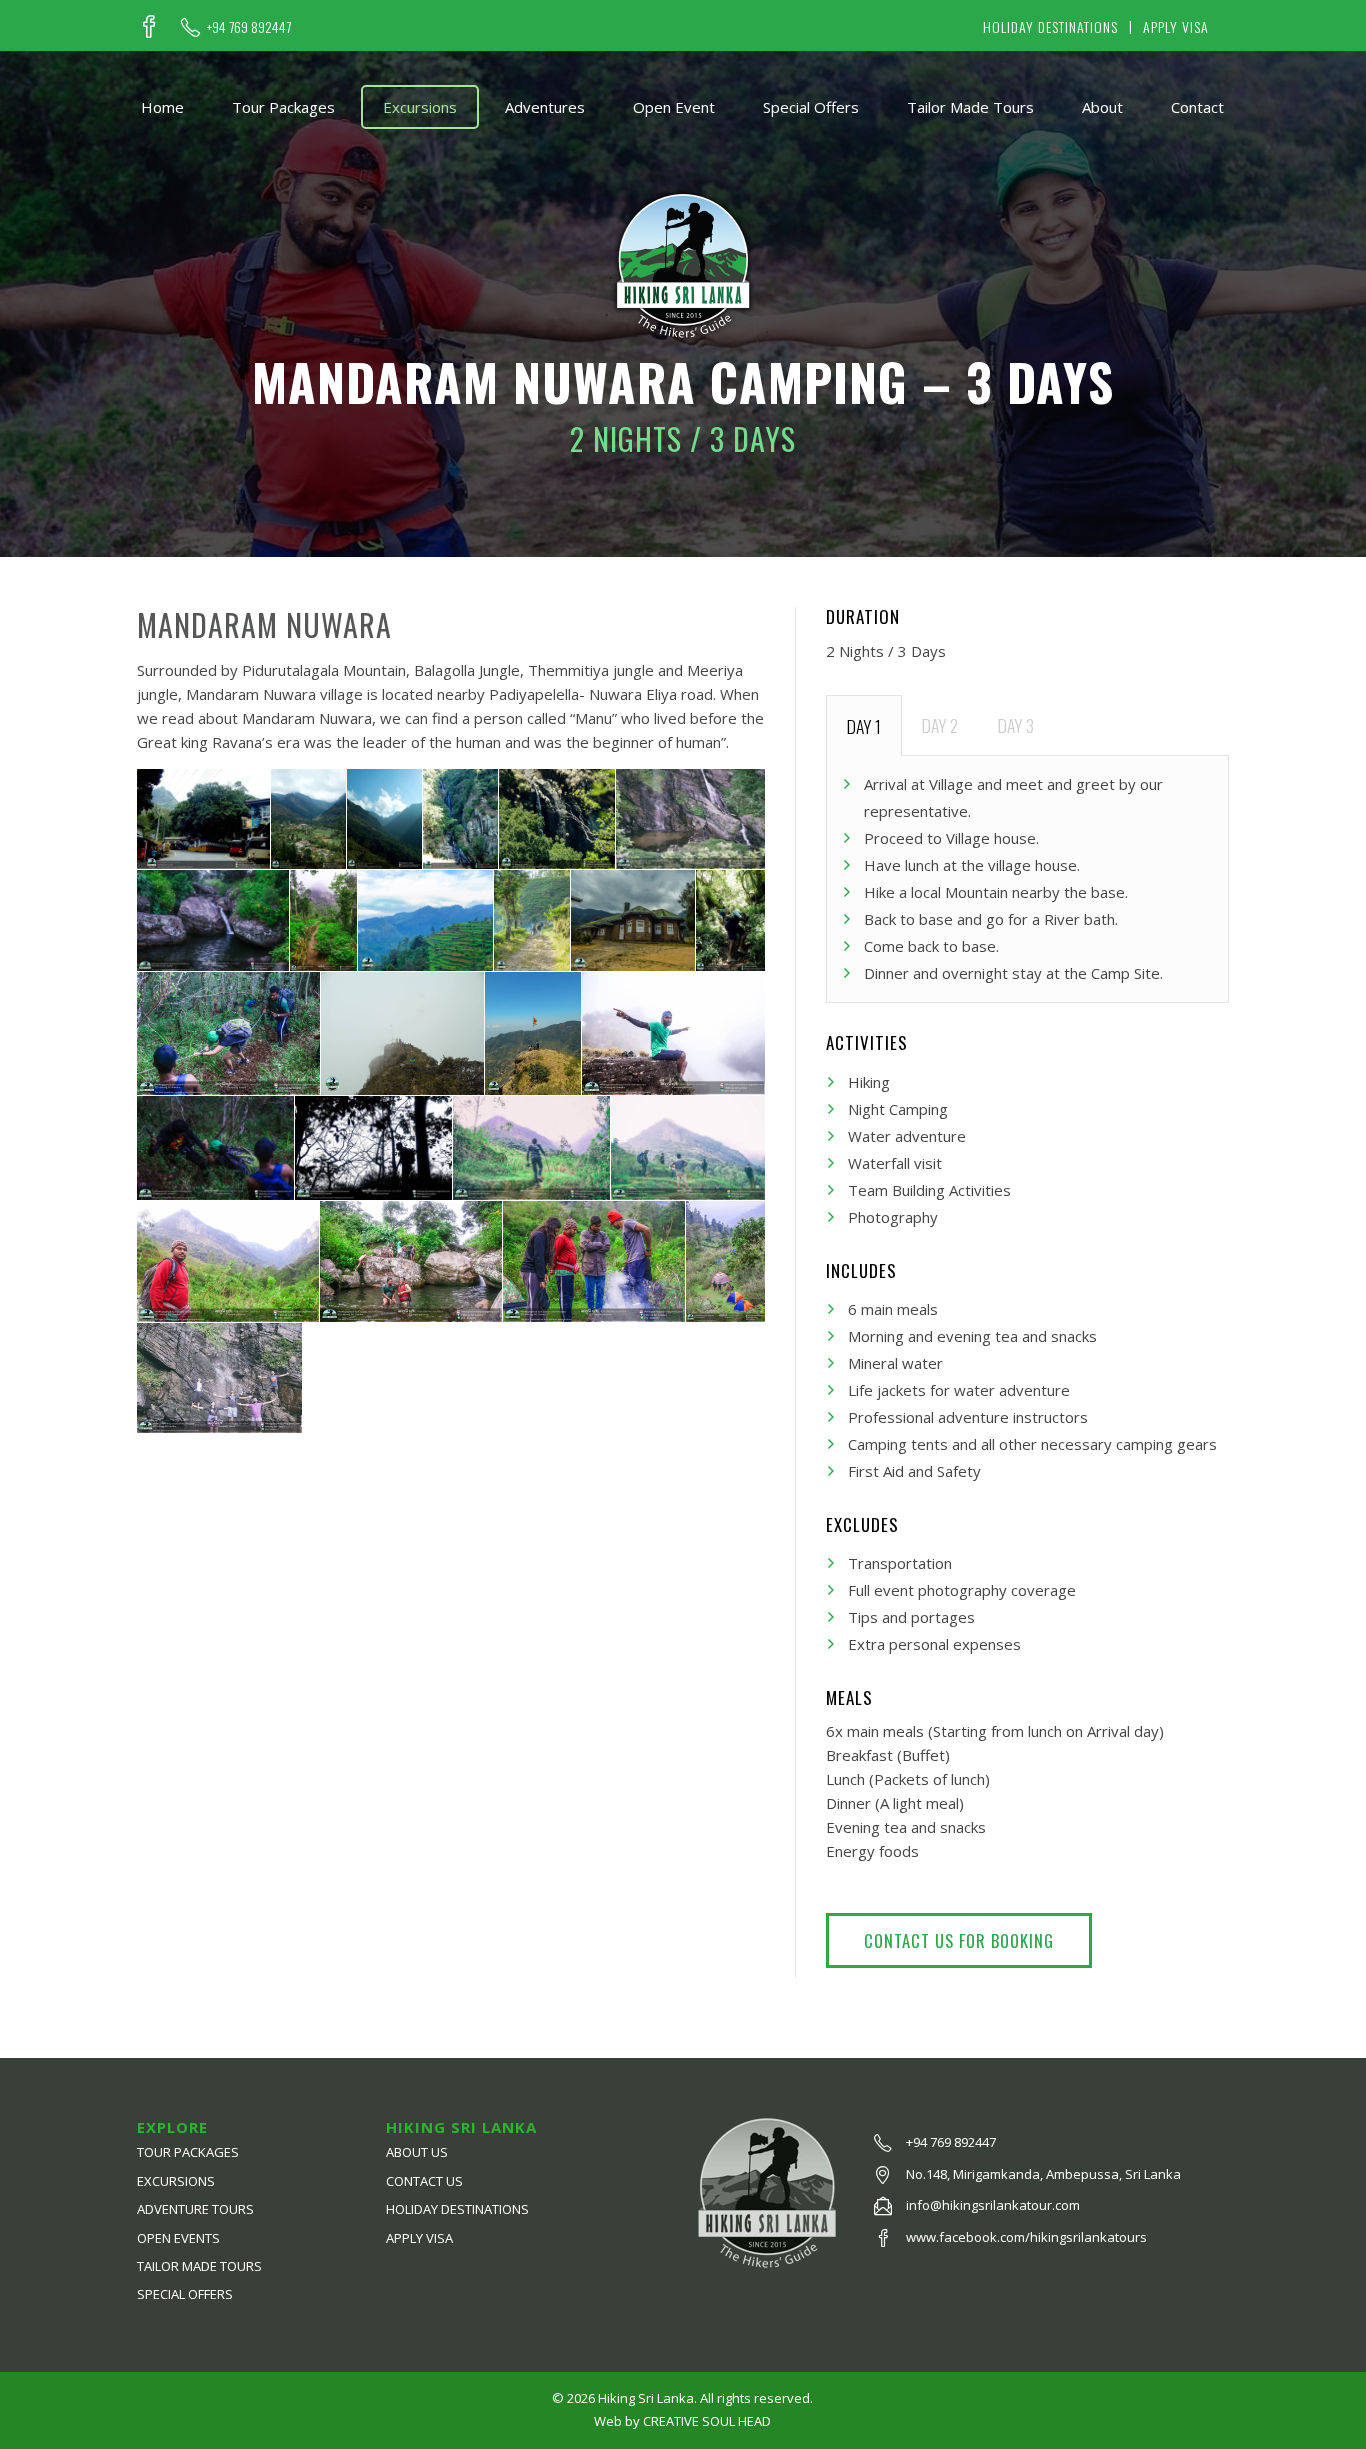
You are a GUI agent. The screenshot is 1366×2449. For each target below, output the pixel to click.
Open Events (178, 2238)
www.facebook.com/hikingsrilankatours (1026, 2237)
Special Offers (811, 107)
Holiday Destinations (1050, 26)
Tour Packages (283, 107)
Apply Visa (1176, 26)
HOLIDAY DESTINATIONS (457, 2209)
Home (162, 107)
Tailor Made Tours (970, 107)
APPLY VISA (419, 2238)
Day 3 (1016, 725)
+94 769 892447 (249, 27)
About (1102, 107)
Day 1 (864, 726)
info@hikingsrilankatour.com (993, 2205)
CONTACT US (424, 2181)
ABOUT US (417, 2152)
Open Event (674, 107)
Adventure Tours (195, 2209)
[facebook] (149, 27)
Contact (1197, 107)
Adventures (545, 107)
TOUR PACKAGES (188, 2152)
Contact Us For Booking (959, 1940)
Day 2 (940, 725)
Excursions (420, 107)
